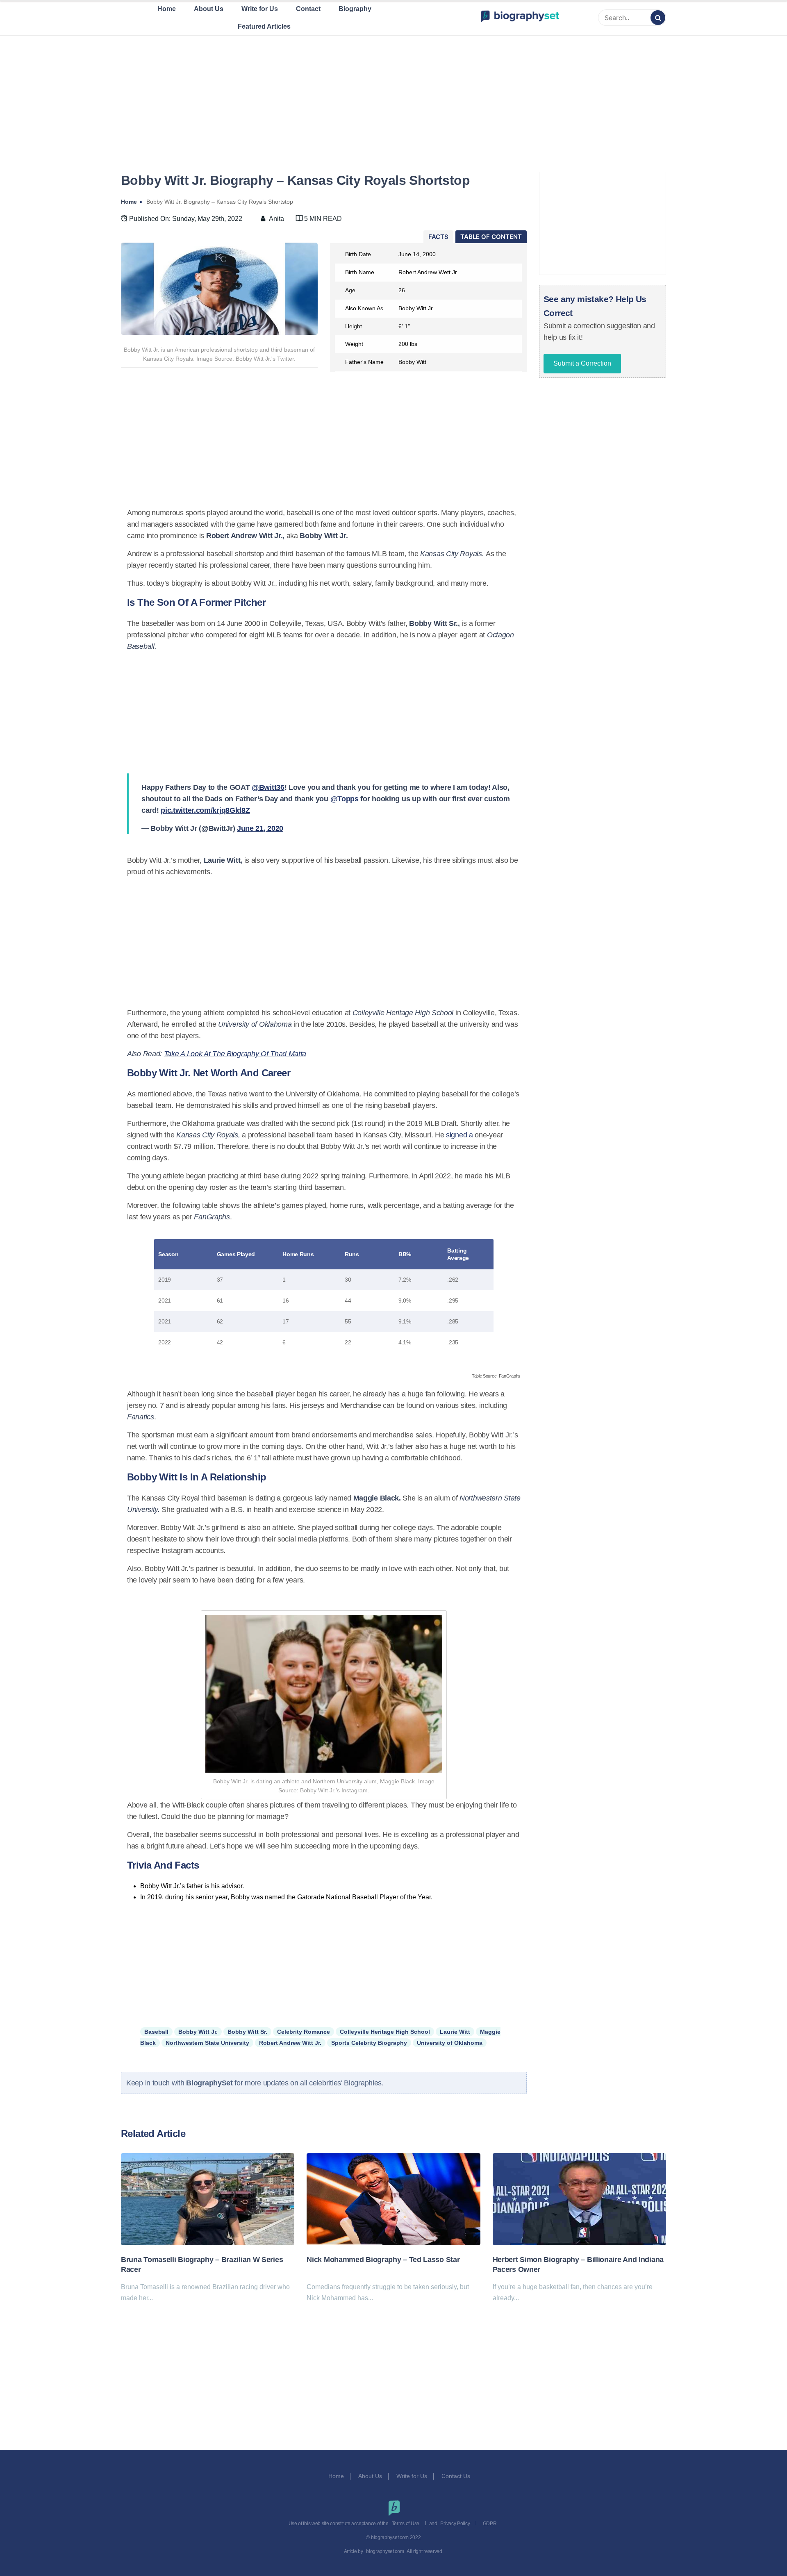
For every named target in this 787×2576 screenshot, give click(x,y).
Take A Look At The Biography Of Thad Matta (235, 1054)
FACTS (438, 237)
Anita (276, 219)
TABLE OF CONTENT (491, 237)
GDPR (490, 2524)
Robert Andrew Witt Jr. (290, 2043)
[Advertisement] (393, 94)
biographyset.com (385, 2551)
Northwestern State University (207, 2043)
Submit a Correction (582, 363)
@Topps (345, 799)
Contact (308, 9)
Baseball (156, 2032)
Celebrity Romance (304, 2032)
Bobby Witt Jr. (198, 2032)
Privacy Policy (455, 2524)
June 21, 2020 (260, 828)
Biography (355, 9)
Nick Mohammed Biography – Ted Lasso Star (383, 2260)
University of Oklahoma (450, 2043)
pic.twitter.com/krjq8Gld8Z (205, 810)
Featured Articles (264, 26)
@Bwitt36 (268, 787)
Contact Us (457, 2476)
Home (167, 9)
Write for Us (260, 9)
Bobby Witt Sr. (247, 2032)
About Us (209, 9)
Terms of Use (406, 2524)
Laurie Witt (455, 2032)
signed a (459, 1135)
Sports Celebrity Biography (369, 2043)
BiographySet (210, 2083)
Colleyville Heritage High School (385, 2032)
